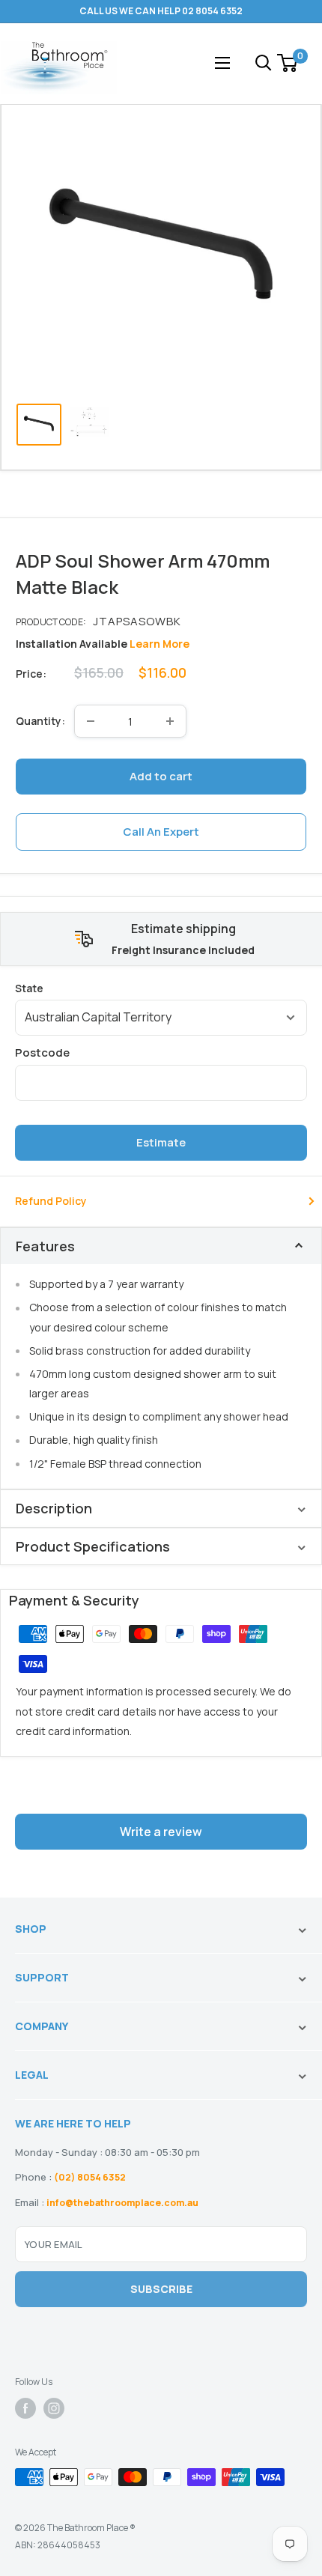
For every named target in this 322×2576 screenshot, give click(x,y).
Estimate (161, 1142)
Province (161, 988)
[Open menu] (222, 63)
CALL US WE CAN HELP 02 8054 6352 (161, 11)
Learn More (160, 644)
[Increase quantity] (170, 721)
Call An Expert (161, 832)
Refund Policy (51, 1201)
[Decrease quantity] (91, 721)
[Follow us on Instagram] (54, 2408)
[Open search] (264, 63)
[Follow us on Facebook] (25, 2408)
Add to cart (161, 776)
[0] (288, 63)
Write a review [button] (161, 1832)
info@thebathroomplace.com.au (122, 2203)
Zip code (161, 1052)
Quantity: (40, 721)
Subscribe (161, 2289)
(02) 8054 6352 (90, 2177)
